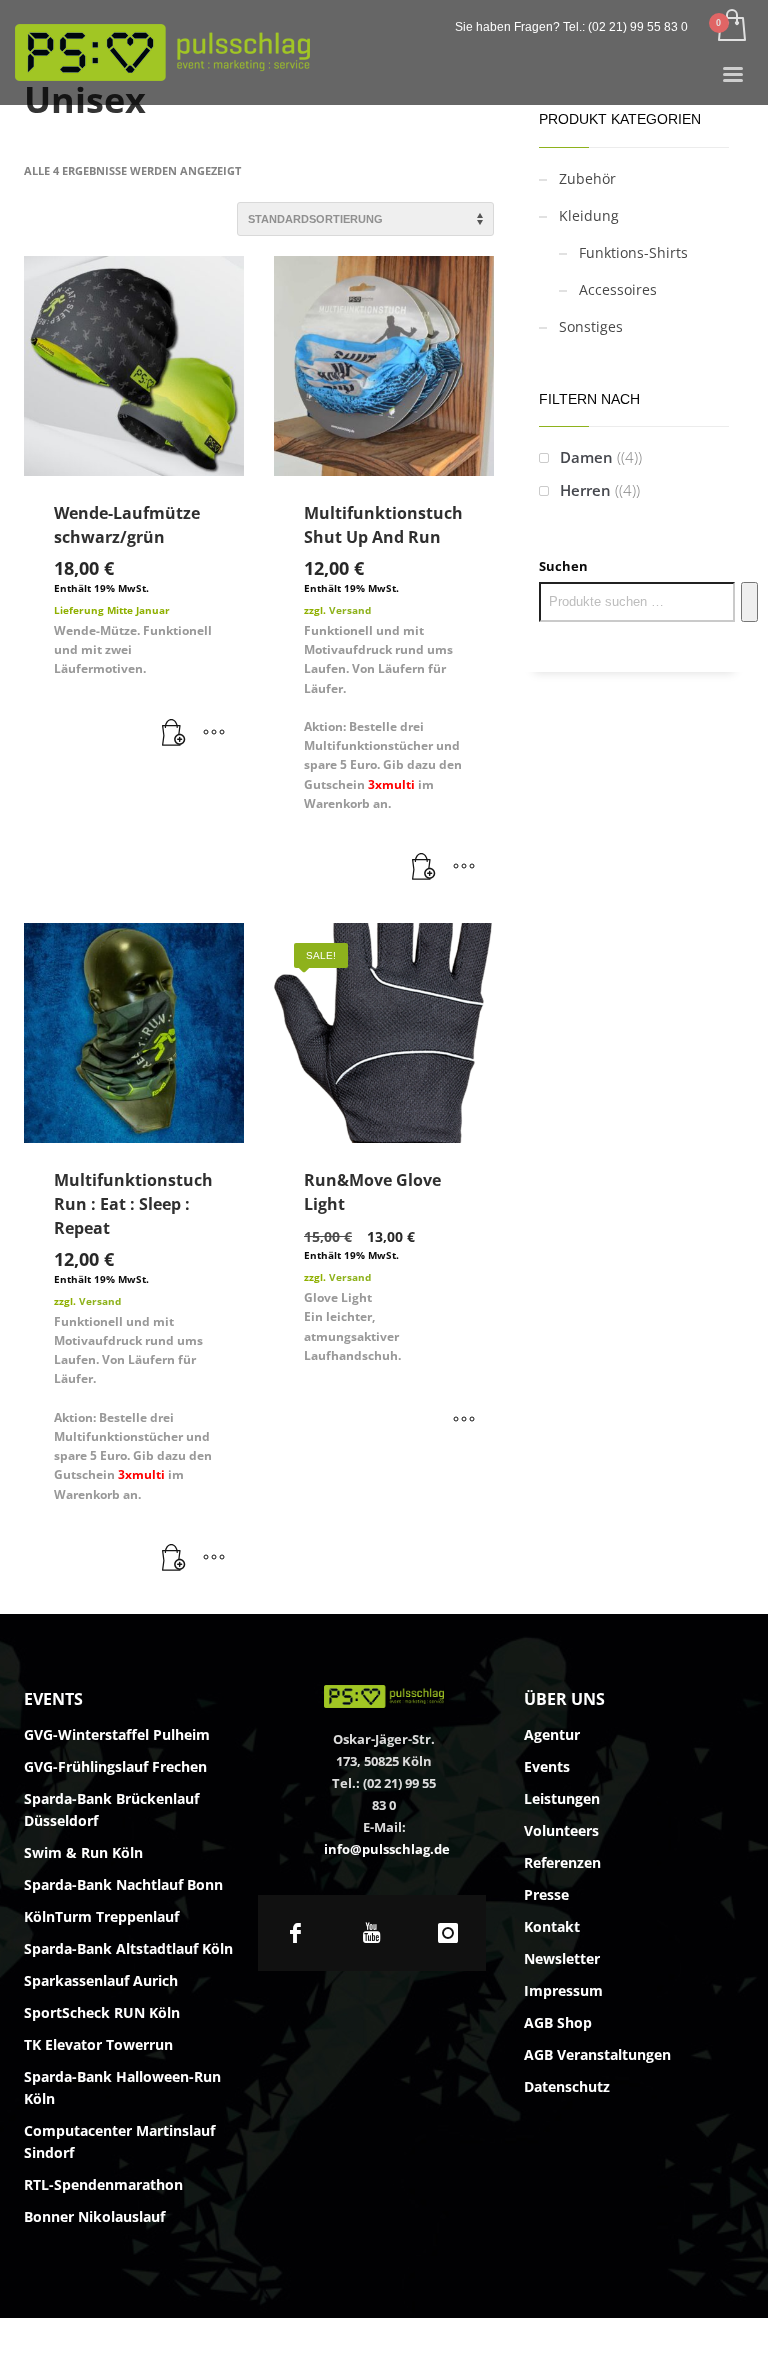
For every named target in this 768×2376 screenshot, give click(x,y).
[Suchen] (749, 601)
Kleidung (589, 215)
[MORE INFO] (214, 734)
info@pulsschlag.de (387, 1849)
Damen (586, 457)
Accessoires (618, 289)
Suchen (563, 566)
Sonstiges (591, 326)
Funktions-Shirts (633, 252)
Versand (350, 610)
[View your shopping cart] (730, 27)
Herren (585, 490)
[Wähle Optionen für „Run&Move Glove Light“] (464, 1420)
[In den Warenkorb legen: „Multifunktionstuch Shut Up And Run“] (424, 868)
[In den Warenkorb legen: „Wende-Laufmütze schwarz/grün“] (174, 734)
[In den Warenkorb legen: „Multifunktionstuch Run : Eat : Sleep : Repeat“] (174, 1559)
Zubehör (587, 178)
